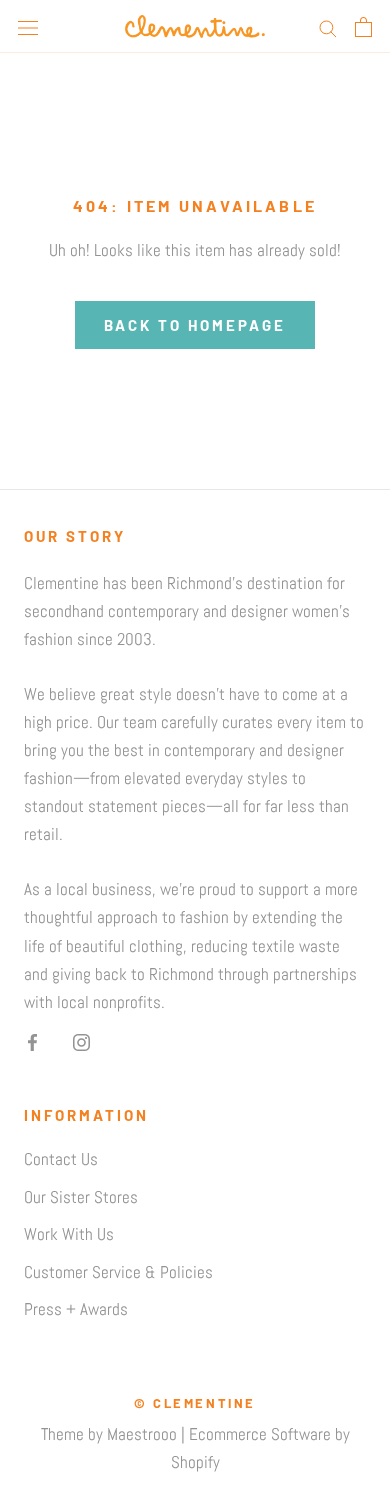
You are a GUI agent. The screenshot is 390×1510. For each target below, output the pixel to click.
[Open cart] (363, 27)
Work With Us (69, 1234)
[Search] (328, 27)
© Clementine (195, 1403)
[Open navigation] (28, 26)
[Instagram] (81, 1041)
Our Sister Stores (81, 1197)
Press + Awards (76, 1309)
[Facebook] (32, 1041)
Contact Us (61, 1159)
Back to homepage (195, 325)
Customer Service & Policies (118, 1272)
